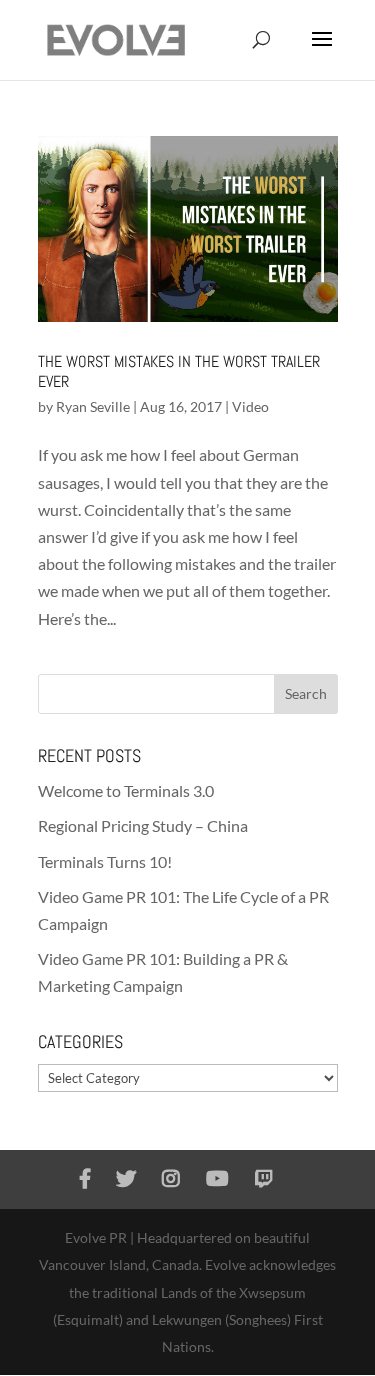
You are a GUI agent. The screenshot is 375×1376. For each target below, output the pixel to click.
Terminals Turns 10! (105, 861)
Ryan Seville (93, 406)
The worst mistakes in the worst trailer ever (179, 372)
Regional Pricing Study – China (143, 825)
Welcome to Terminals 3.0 (126, 790)
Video (250, 406)
